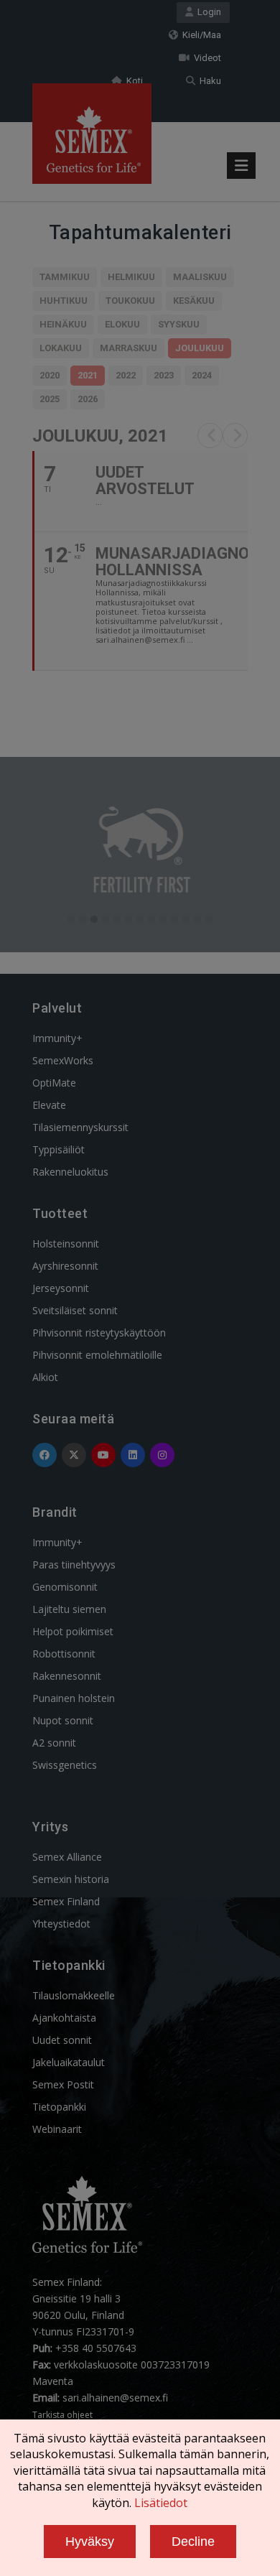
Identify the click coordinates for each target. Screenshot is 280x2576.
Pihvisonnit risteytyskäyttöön (99, 1333)
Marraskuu (129, 348)
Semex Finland (66, 1901)
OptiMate (54, 1083)
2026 (88, 399)
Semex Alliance (67, 1857)
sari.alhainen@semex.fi (115, 2398)
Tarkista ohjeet (62, 2415)
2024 (202, 375)
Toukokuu (130, 301)
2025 (50, 399)
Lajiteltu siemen (69, 1609)
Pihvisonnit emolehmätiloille (97, 1355)
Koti (132, 81)
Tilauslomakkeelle (74, 1995)
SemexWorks (63, 1060)
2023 (164, 375)
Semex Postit (63, 2084)
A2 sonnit (54, 1743)
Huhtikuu (64, 301)
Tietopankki (59, 2107)
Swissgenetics (65, 1765)
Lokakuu (61, 348)
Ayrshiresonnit (65, 1266)
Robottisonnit (64, 1654)
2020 (50, 375)
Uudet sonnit (62, 2040)
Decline (193, 2542)
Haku (208, 81)
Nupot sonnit (63, 1720)
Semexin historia (71, 1879)
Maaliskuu (200, 277)
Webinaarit (57, 2129)
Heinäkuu (63, 324)
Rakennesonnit (67, 1676)
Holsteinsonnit (66, 1243)
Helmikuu (131, 277)
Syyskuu (179, 324)
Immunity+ (57, 1038)
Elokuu (122, 324)
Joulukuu (200, 348)
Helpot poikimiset (73, 1631)
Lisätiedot (161, 2503)
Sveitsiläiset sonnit (75, 1310)
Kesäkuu (194, 301)
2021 (88, 375)
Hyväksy (90, 2542)
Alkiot (45, 1377)
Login (207, 12)
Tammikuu (65, 277)
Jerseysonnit (61, 1288)
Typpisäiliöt (59, 1149)
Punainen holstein (74, 1698)
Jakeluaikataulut (69, 2062)
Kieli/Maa (200, 35)
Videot (205, 58)
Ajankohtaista (64, 2018)
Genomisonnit (65, 1587)
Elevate (49, 1105)
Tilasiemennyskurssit (80, 1127)
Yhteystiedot (61, 1924)
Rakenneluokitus (70, 1172)
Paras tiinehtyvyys (74, 1564)
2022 (126, 375)
